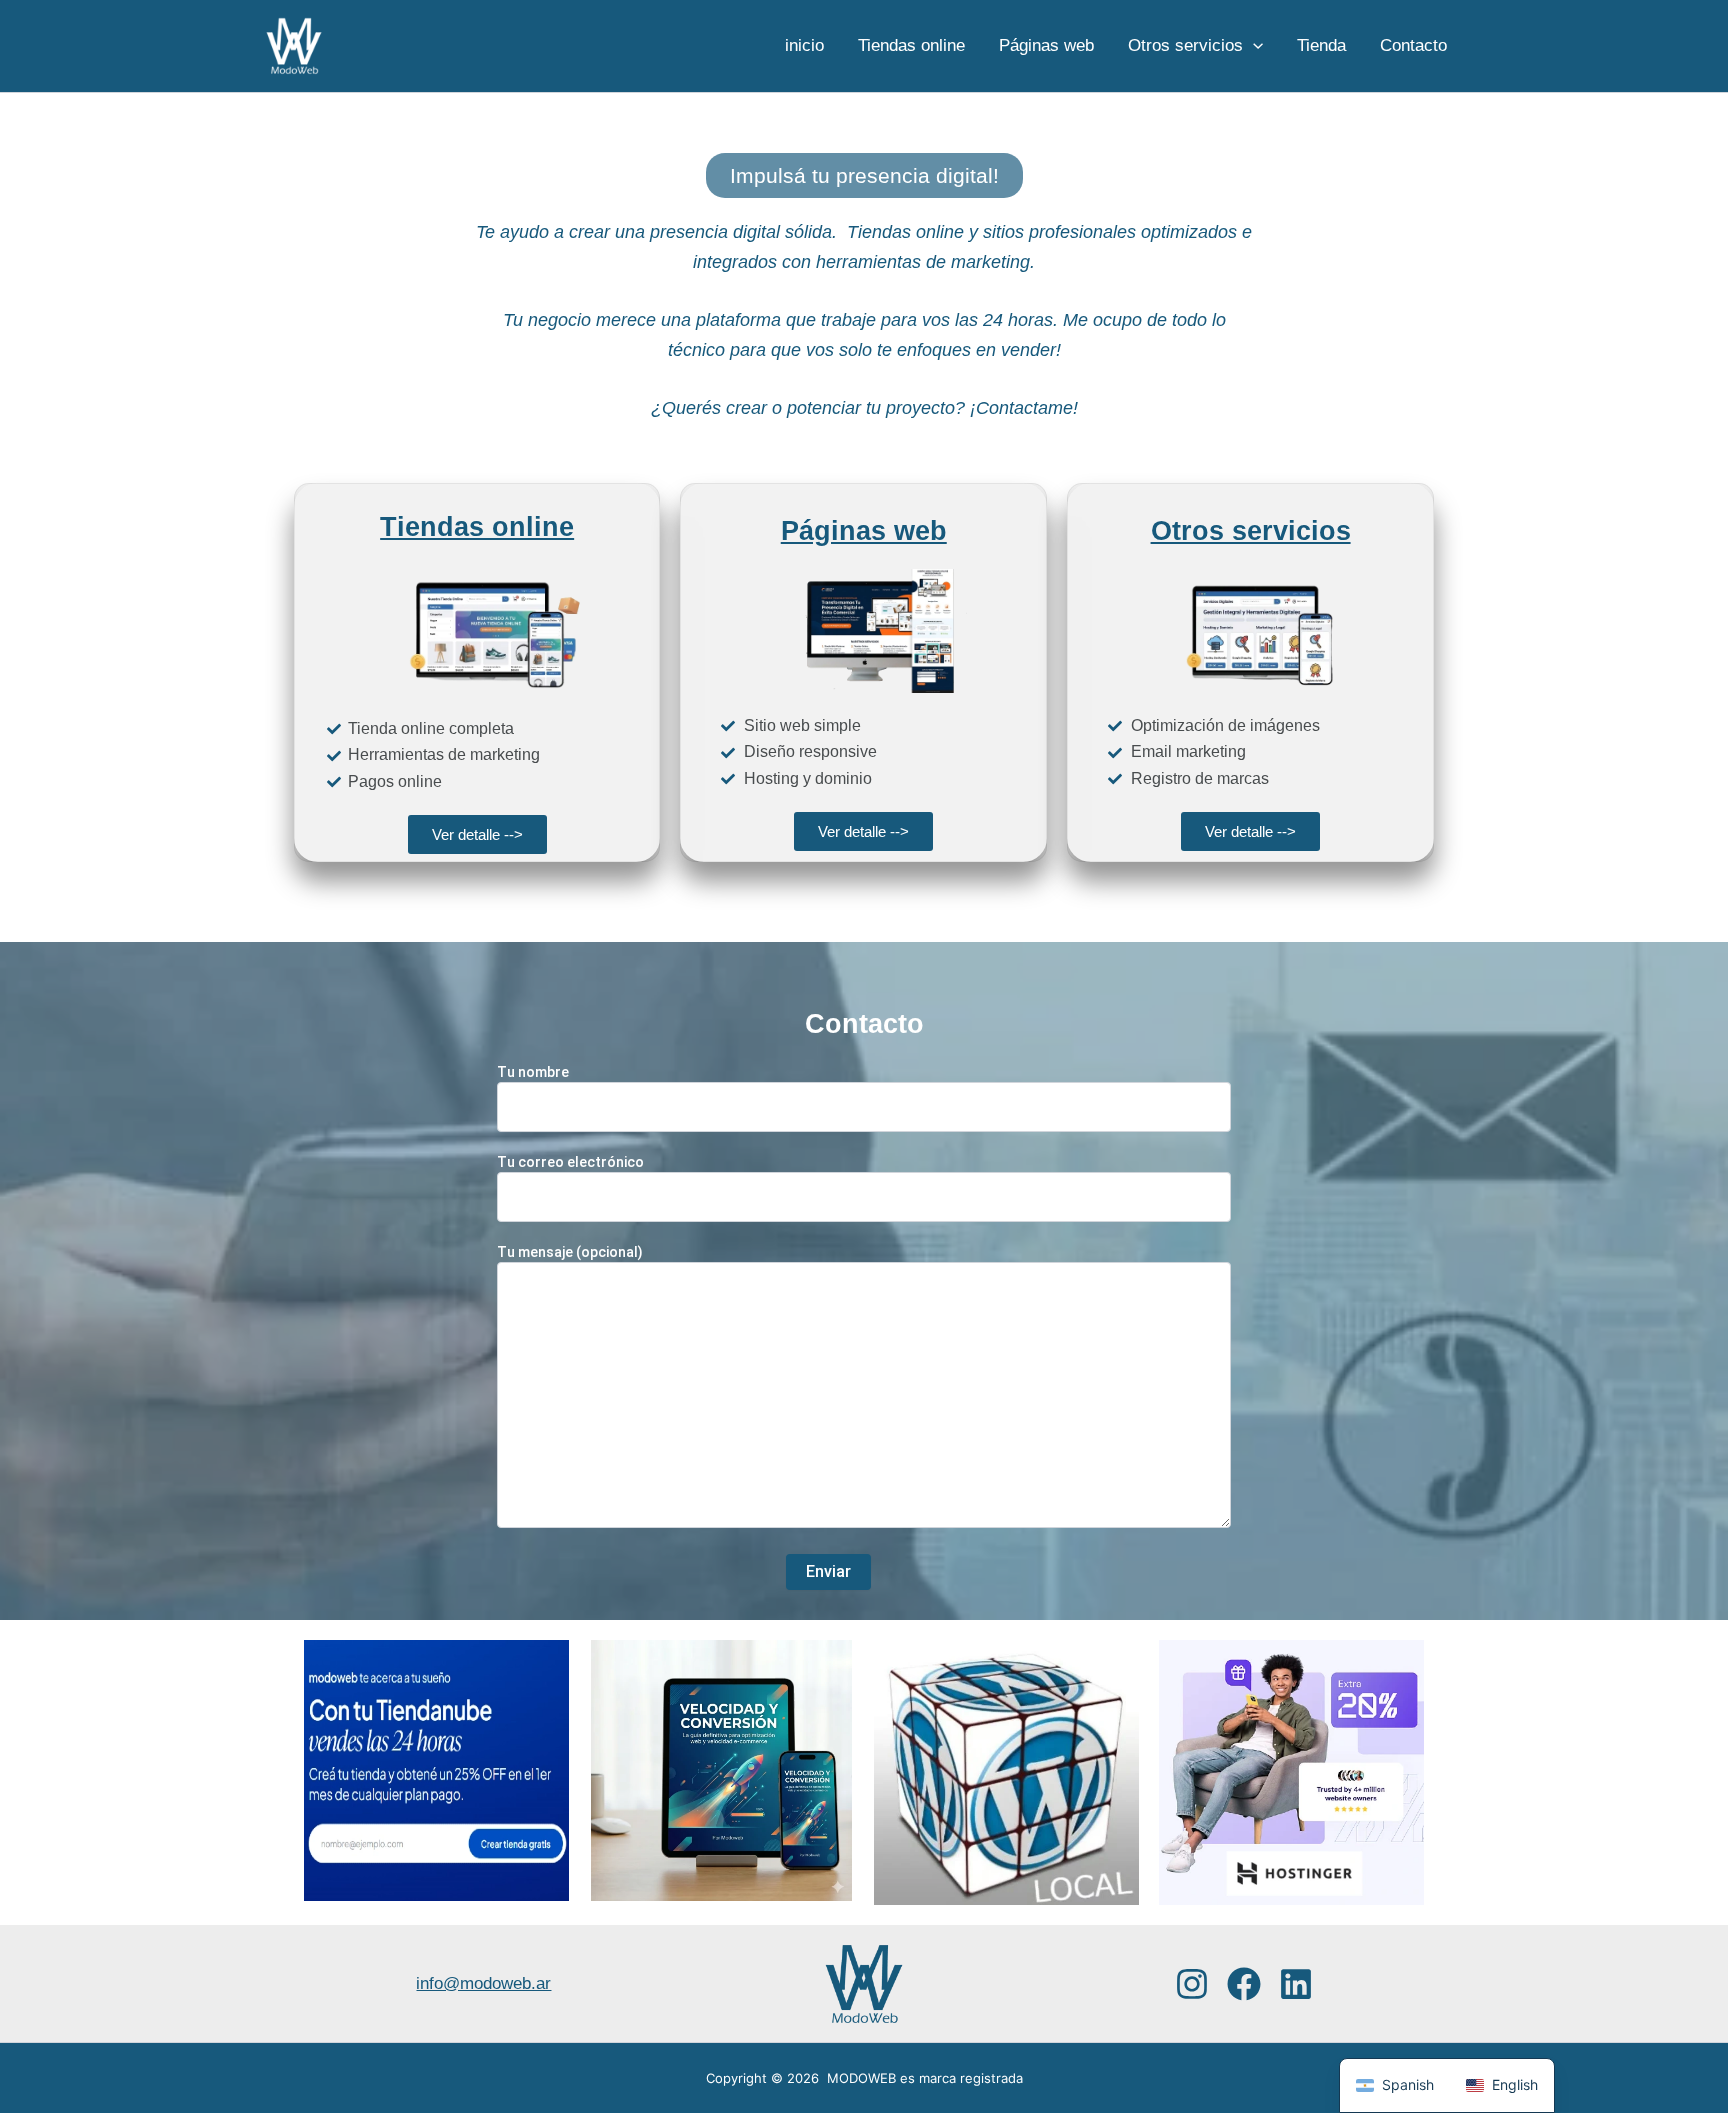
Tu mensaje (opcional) (570, 1252)
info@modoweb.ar (483, 1983)
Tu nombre (533, 1072)
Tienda (1321, 45)
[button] (1253, 46)
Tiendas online (911, 45)
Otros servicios (1185, 45)
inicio (804, 45)
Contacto (1413, 45)
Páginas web (1046, 45)
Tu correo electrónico (570, 1162)
